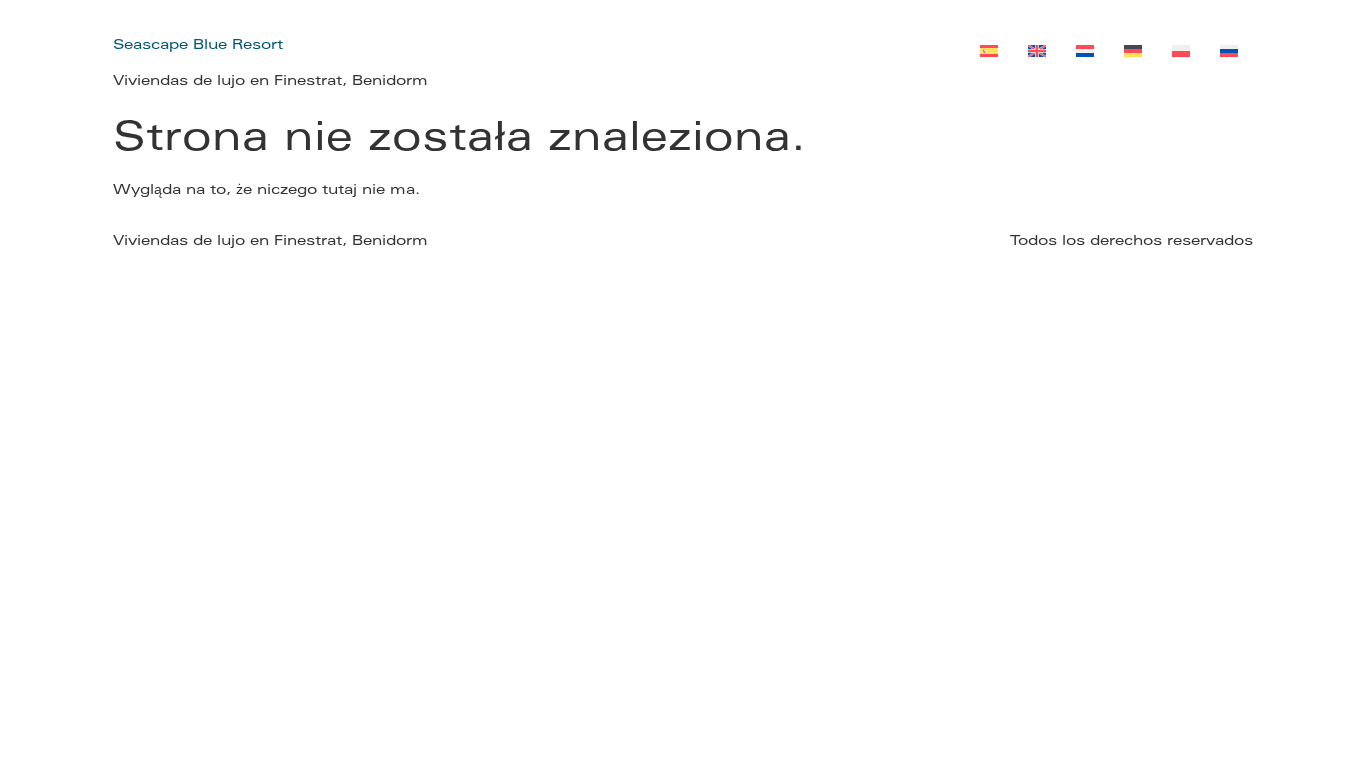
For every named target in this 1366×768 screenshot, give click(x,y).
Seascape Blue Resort (198, 46)
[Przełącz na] (989, 54)
